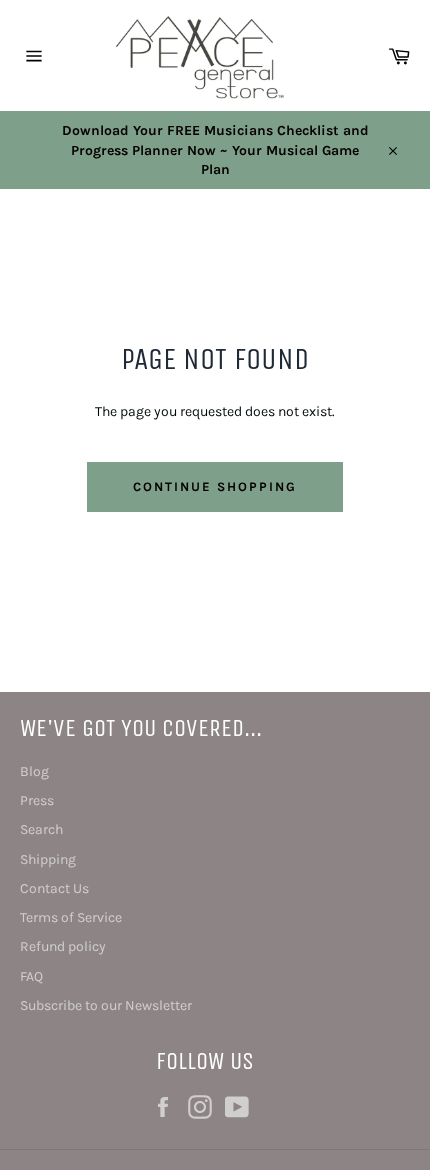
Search (41, 829)
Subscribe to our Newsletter (106, 1005)
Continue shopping (214, 486)
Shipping (48, 859)
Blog (34, 771)
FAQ (31, 976)
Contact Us (54, 888)
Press (37, 800)
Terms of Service (71, 917)
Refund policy (63, 946)
